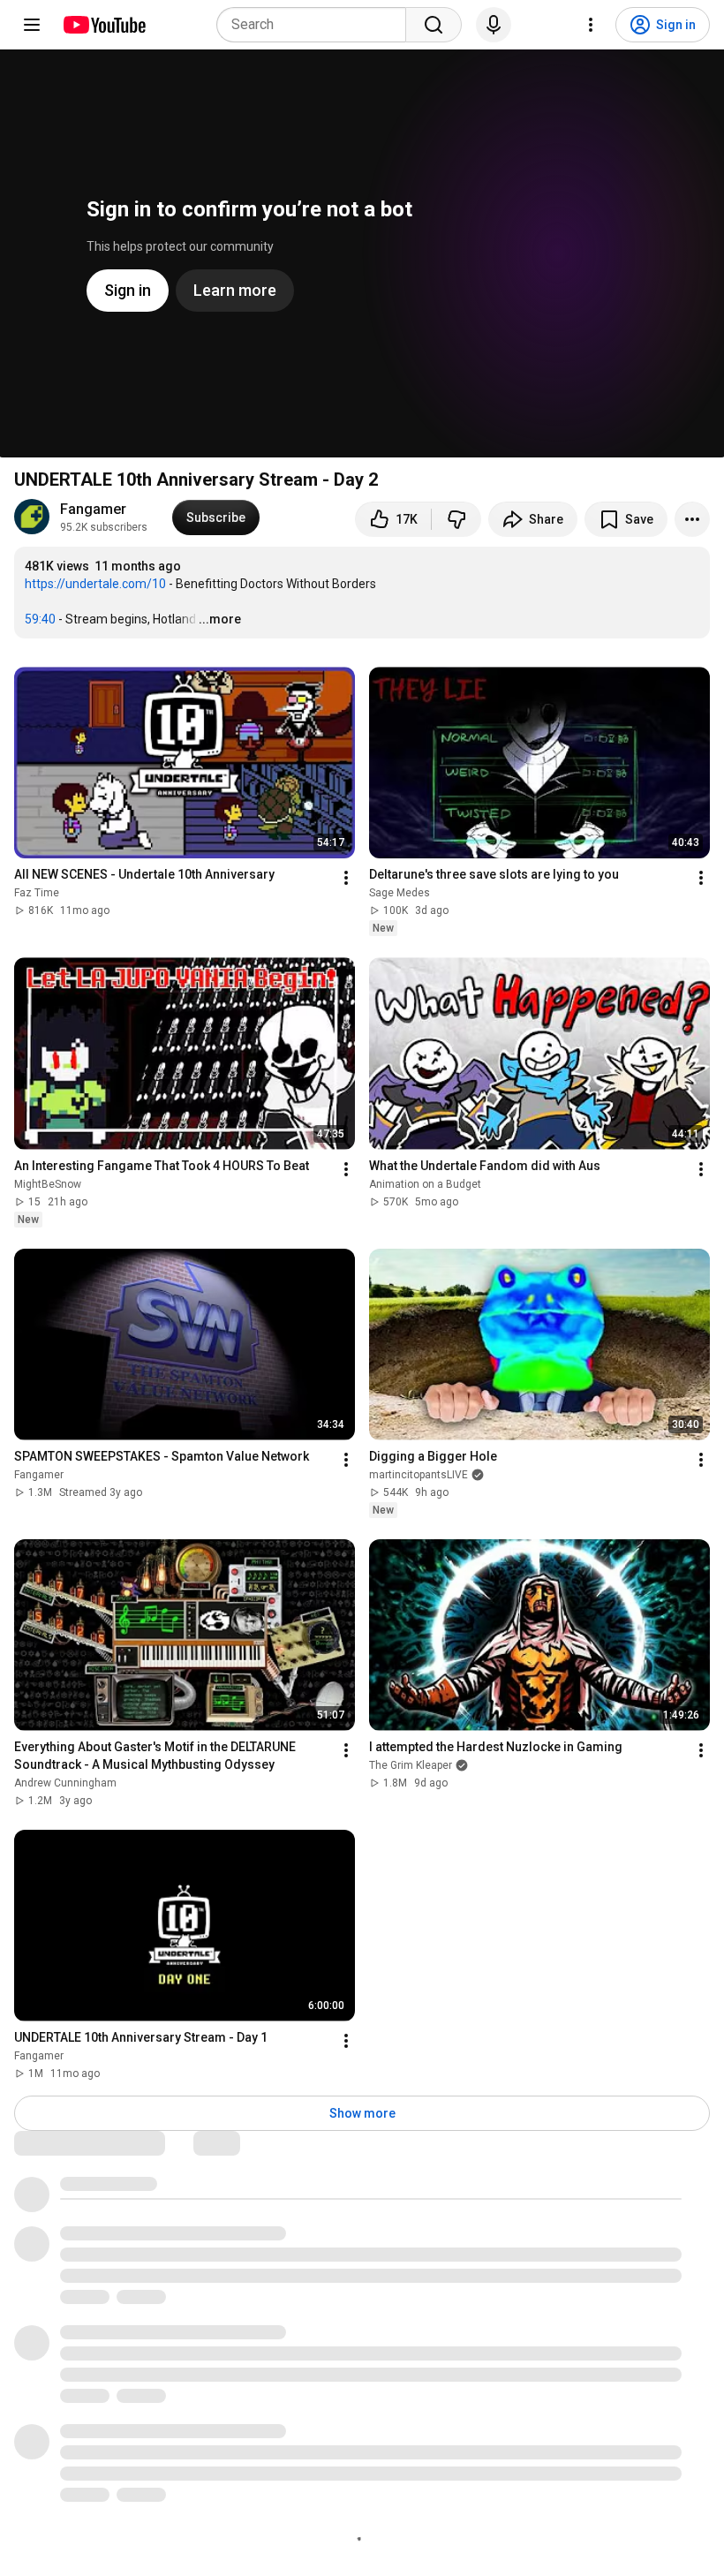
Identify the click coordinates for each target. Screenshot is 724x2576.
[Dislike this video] (456, 519)
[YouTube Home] (104, 25)
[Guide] (32, 25)
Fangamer (93, 509)
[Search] (434, 25)
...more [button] (220, 619)
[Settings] (591, 25)
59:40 (40, 619)
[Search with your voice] (494, 25)
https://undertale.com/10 (95, 584)
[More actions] (692, 519)
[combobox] (317, 25)
